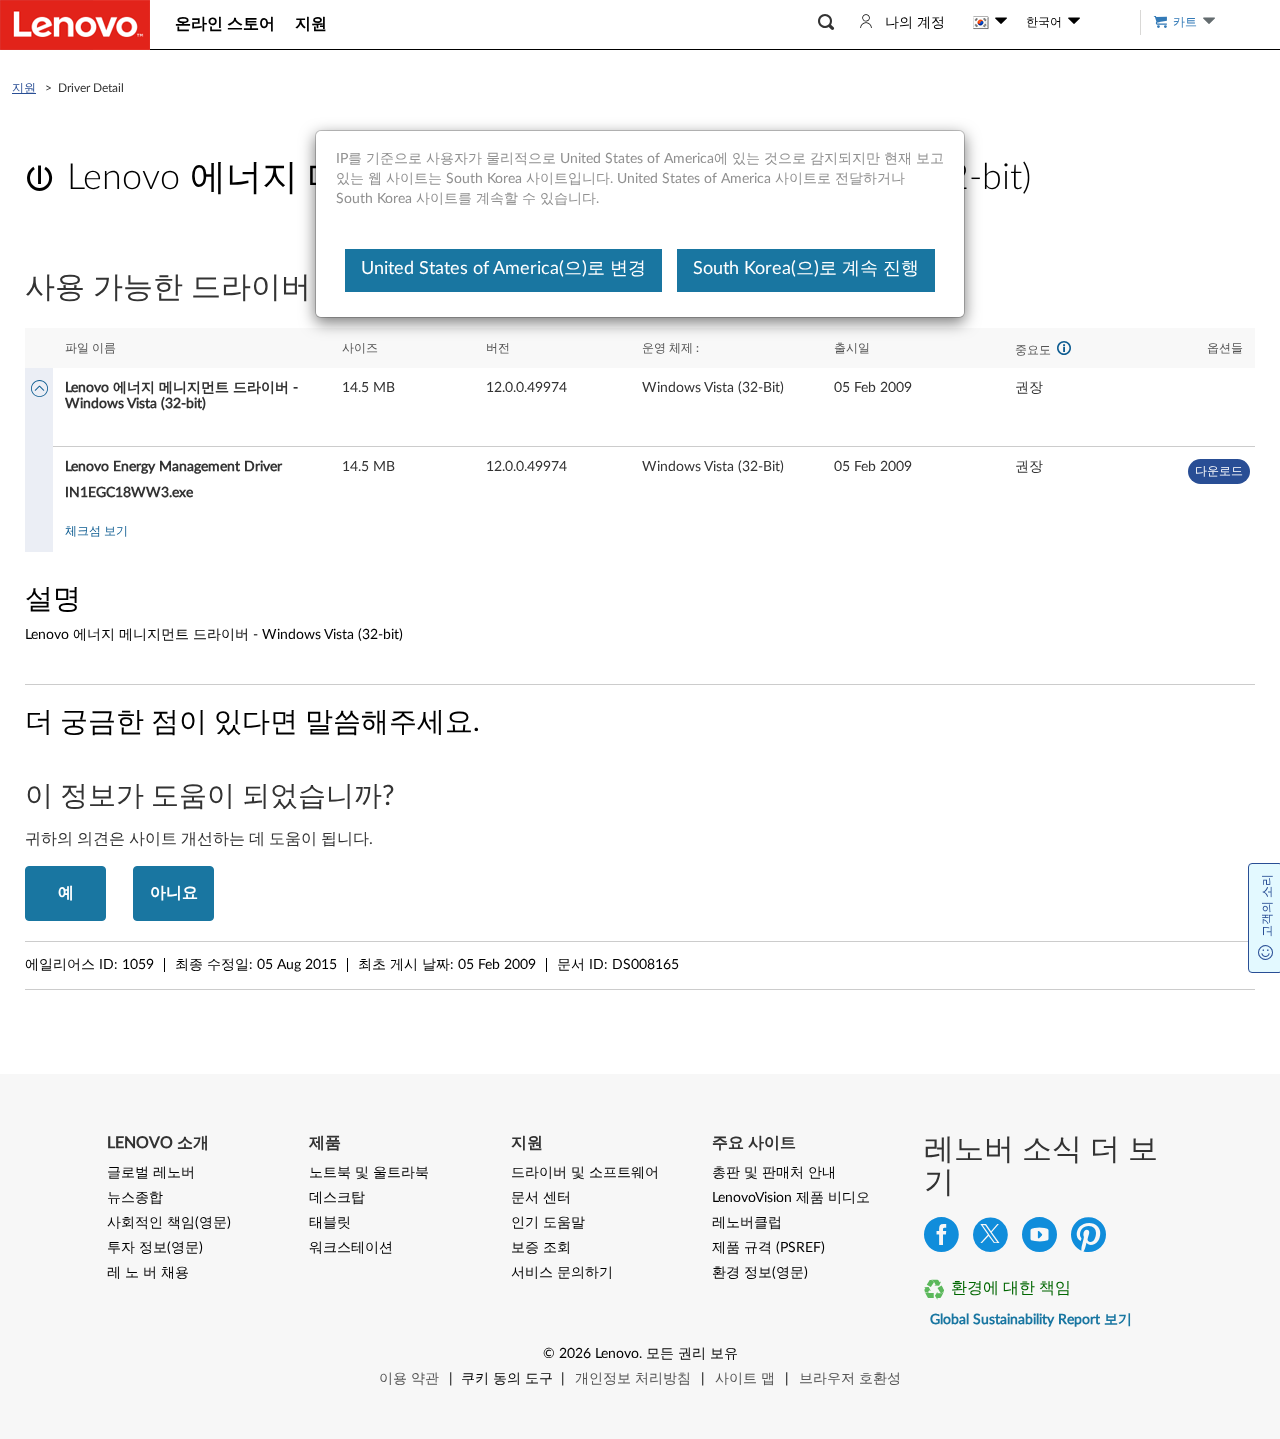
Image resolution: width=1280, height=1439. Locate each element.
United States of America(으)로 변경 (503, 269)
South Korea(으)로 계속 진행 (806, 269)
